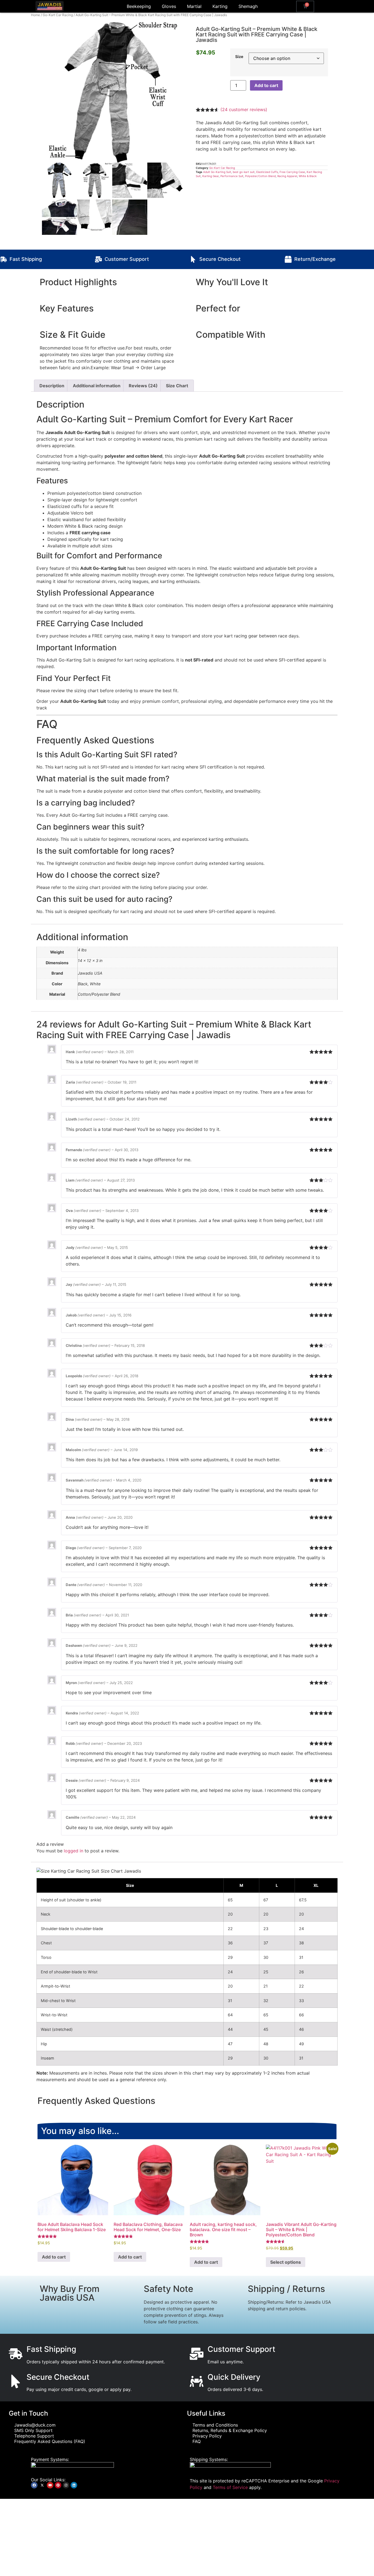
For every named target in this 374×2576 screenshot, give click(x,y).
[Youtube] (50, 2485)
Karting (220, 6)
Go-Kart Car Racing (58, 15)
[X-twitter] (42, 2485)
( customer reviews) (244, 109)
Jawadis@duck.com (35, 2425)
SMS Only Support (33, 2430)
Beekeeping (139, 6)
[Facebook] (34, 2485)
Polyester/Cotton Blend (260, 176)
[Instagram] (66, 2485)
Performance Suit (232, 176)
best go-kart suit (244, 172)
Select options (286, 2262)
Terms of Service (230, 2487)
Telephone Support (34, 2436)
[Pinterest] (58, 2485)
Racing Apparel (287, 176)
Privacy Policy (207, 2436)
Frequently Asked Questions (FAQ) (50, 2441)
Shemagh (248, 6)
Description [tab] (52, 386)
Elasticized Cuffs (267, 172)
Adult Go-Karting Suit (217, 172)
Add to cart (266, 85)
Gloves (169, 6)
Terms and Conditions (215, 2425)
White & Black (308, 176)
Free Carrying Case (292, 172)
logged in (74, 1851)
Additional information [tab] (97, 386)
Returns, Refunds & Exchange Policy (230, 2430)
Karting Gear (211, 176)
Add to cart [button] (54, 2257)
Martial (194, 6)
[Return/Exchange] (288, 259)
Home (35, 15)
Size (239, 57)
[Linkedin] (74, 2485)
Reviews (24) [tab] (143, 386)
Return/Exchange (315, 259)
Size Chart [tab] (177, 386)
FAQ (197, 2441)
